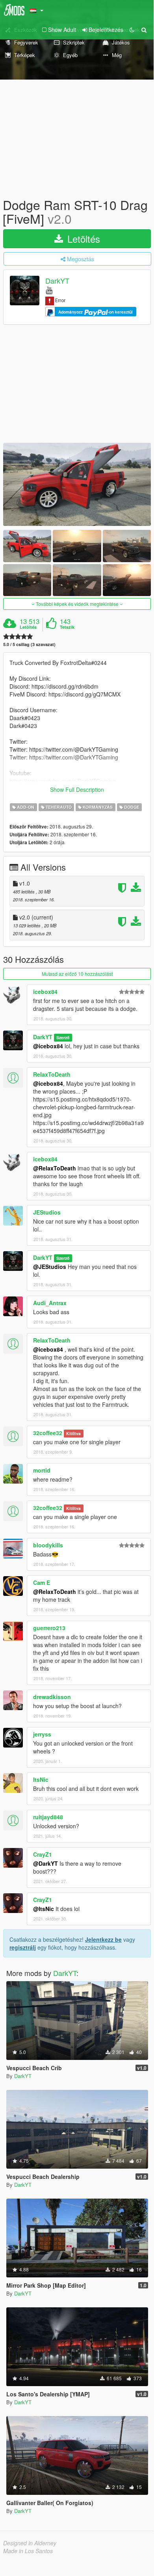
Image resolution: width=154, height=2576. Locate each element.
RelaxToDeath (52, 1074)
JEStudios (47, 1212)
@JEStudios (50, 1267)
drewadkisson (52, 1697)
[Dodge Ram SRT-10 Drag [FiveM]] (77, 484)
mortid (42, 1470)
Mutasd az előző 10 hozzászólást (77, 974)
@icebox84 (48, 1046)
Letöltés (82, 239)
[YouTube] (49, 290)
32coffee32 (48, 1433)
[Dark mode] (132, 30)
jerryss (42, 1734)
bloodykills (48, 1545)
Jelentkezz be (103, 1939)
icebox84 (45, 992)
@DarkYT (45, 1863)
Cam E (42, 1582)
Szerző (63, 1037)
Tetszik (67, 627)
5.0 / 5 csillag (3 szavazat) (29, 644)
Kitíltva (73, 1433)
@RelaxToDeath (55, 1168)
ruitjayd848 (48, 1817)
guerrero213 (49, 1628)
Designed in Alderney (30, 2543)
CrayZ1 (43, 1854)
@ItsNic (44, 1909)
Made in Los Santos (28, 2551)
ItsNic (41, 1779)
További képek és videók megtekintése (77, 604)
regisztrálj (23, 1947)
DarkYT (57, 281)
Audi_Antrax (50, 1303)
